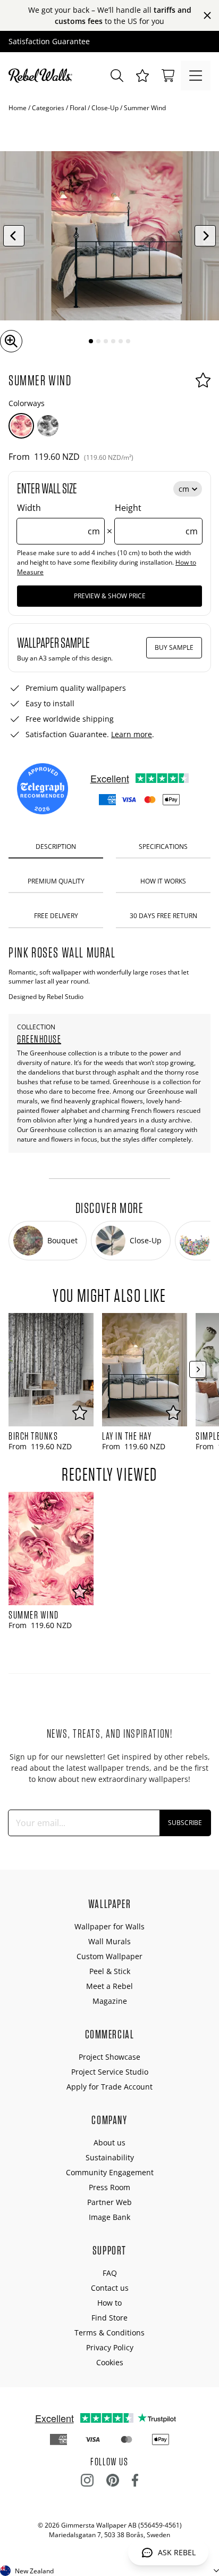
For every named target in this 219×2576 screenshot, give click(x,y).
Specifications (163, 847)
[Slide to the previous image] (14, 236)
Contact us (110, 2288)
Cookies (110, 2362)
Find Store (109, 2318)
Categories (48, 108)
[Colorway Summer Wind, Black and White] (48, 426)
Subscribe (185, 1823)
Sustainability (110, 2157)
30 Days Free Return (163, 916)
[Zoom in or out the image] (11, 341)
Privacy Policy (110, 2347)
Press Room (109, 2187)
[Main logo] (43, 76)
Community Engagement (110, 2172)
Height (156, 519)
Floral (78, 108)
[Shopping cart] (168, 76)
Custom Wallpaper (109, 1956)
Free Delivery (56, 916)
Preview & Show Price (110, 596)
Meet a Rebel (109, 1986)
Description (56, 847)
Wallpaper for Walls (109, 1926)
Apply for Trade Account (109, 2087)
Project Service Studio (110, 2072)
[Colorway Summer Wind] (21, 426)
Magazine (110, 2001)
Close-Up (105, 108)
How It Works (163, 881)
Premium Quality (56, 881)
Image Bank (109, 2217)
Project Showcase (109, 2057)
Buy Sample (174, 647)
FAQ (110, 2273)
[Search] (117, 76)
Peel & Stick (110, 1971)
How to (109, 2303)
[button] (142, 76)
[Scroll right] (198, 1369)
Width (58, 519)
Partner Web (109, 2202)
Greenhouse (39, 1039)
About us (109, 2142)
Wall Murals (109, 1941)
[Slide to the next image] (205, 236)
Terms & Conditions (109, 2333)
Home (18, 108)
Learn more (132, 734)
